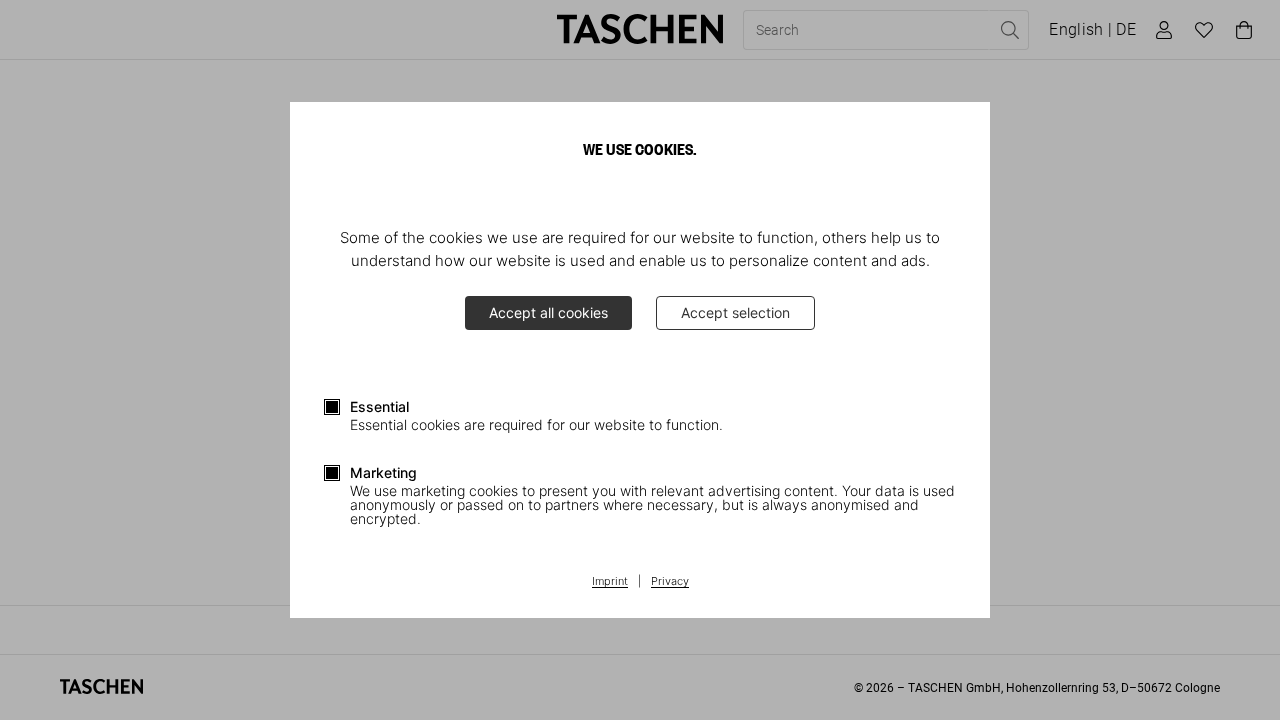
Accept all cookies (548, 312)
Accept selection (735, 312)
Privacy (670, 582)
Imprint (610, 582)
